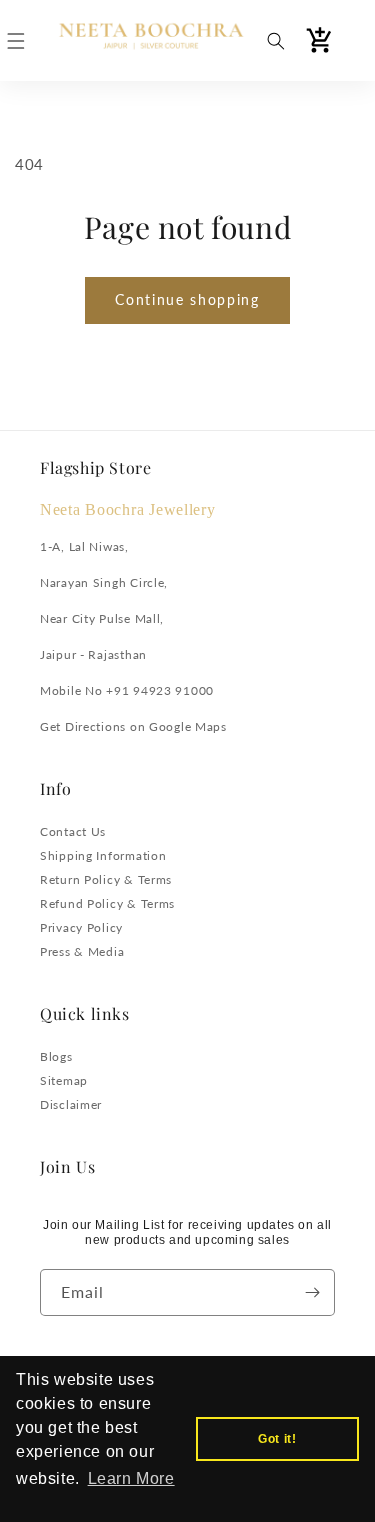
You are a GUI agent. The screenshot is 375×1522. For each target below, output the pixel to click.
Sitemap (64, 1080)
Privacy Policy (81, 927)
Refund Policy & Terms (107, 903)
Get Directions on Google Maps (133, 726)
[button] (16, 41)
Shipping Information (103, 855)
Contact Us (73, 831)
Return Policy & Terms (106, 879)
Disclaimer (71, 1104)
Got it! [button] (277, 1439)
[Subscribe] (312, 1292)
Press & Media (82, 951)
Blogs (56, 1056)
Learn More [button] (131, 1478)
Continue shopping (187, 299)
